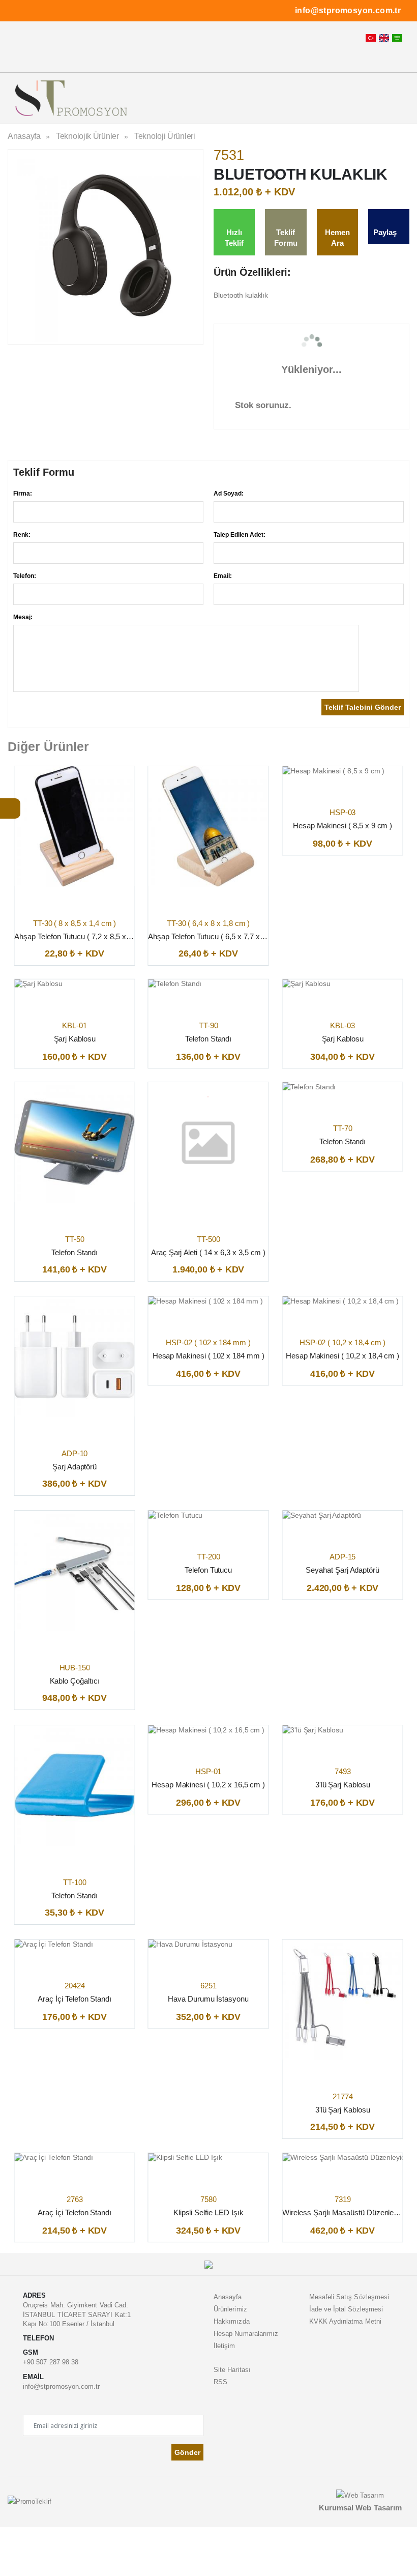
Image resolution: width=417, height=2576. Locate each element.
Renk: (22, 535)
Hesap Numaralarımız (246, 2334)
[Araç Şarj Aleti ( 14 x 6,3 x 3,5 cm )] (209, 1142)
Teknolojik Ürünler (87, 136)
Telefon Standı (208, 1039)
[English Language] (384, 38)
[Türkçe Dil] (371, 38)
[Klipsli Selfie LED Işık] (185, 2158)
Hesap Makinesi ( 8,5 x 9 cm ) (342, 826)
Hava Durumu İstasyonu (208, 1999)
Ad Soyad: (229, 494)
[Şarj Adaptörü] (75, 1357)
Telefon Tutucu (208, 1570)
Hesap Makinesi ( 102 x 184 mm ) (208, 1356)
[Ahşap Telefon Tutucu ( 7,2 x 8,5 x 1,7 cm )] (75, 827)
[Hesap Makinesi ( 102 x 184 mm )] (206, 1301)
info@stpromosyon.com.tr (348, 10)
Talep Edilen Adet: (240, 535)
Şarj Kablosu (75, 1039)
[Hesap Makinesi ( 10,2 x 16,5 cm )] (206, 1730)
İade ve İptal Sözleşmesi (346, 2309)
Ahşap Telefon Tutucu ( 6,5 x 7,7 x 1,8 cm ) (219, 936)
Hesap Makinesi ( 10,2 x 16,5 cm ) (209, 1785)
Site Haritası (232, 2370)
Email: (223, 576)
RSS (220, 2382)
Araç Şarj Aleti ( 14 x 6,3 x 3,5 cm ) (208, 1252)
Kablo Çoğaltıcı (75, 1681)
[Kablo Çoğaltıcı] (75, 1571)
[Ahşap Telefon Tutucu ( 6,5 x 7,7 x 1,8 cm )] (209, 827)
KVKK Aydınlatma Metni (345, 2321)
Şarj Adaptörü (75, 1467)
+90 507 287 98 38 (51, 2362)
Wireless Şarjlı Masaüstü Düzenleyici (344, 2212)
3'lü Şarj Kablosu (342, 1785)
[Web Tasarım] (360, 2495)
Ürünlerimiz (230, 2309)
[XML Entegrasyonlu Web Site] (29, 2501)
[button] (384, 101)
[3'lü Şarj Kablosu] (313, 1730)
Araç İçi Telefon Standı (75, 1999)
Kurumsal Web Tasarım (360, 2508)
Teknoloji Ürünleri (165, 136)
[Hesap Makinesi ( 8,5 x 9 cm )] (333, 771)
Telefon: (25, 576)
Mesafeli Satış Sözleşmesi (349, 2297)
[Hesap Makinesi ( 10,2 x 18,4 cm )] (340, 1301)
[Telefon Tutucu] (176, 1515)
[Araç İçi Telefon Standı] (54, 1944)
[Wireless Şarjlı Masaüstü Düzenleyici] (342, 2158)
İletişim (225, 2346)
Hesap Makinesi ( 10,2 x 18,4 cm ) (342, 1356)
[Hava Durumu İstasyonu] (191, 1944)
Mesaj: (23, 617)
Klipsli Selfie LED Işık (208, 2212)
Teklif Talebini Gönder (363, 707)
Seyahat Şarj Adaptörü (342, 1570)
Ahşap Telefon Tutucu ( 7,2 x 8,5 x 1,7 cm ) (85, 936)
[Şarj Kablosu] (38, 984)
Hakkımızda (232, 2321)
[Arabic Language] (397, 38)
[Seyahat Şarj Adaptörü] (322, 1515)
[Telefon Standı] (175, 984)
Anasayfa (24, 136)
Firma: (23, 494)
